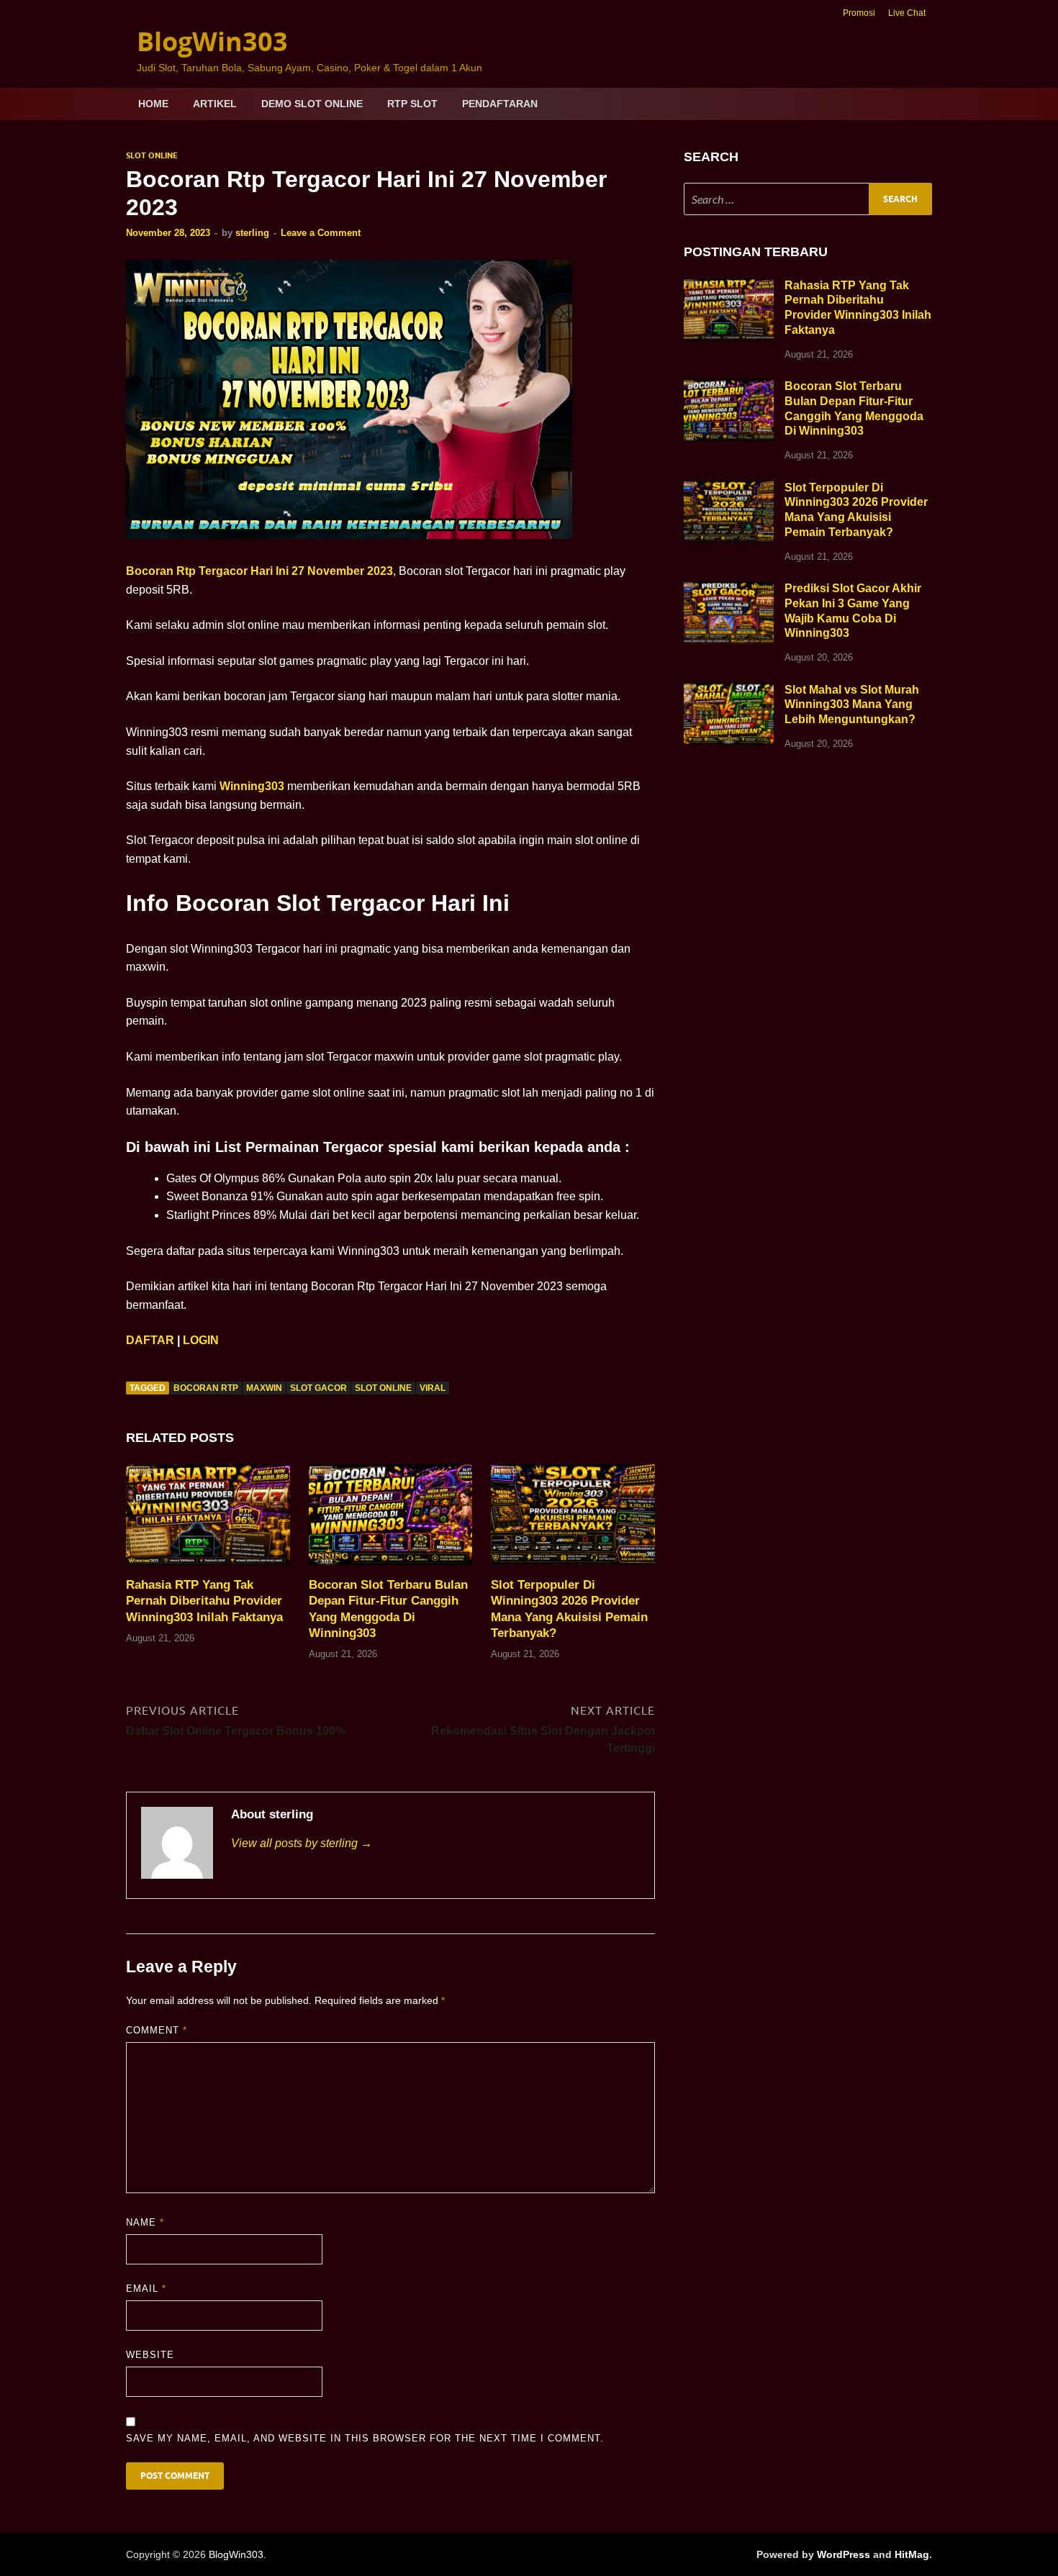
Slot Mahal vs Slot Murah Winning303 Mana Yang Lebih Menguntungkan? (852, 705)
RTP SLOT (412, 104)
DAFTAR (150, 1340)
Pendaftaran (500, 104)
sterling (252, 233)
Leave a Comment (321, 233)
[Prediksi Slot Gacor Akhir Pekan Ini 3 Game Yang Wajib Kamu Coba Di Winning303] (729, 590)
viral (433, 1388)
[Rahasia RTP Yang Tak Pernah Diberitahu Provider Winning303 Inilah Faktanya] (208, 1520)
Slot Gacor (318, 1388)
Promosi (859, 13)
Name (145, 2222)
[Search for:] (808, 199)
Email (146, 2289)
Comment (157, 2030)
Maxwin (264, 1388)
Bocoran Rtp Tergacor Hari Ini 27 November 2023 (259, 571)
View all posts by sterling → (302, 1843)
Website (150, 2355)
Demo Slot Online (312, 104)
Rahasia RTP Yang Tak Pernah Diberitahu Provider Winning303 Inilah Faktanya (204, 1601)
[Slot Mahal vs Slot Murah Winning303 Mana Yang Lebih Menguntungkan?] (729, 691)
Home (153, 104)
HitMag (912, 2554)
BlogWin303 (212, 41)
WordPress (844, 2554)
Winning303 (252, 786)
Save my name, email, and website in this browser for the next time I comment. (365, 2438)
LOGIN (201, 1340)
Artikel (215, 104)
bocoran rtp (206, 1388)
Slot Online (152, 155)
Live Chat (907, 13)
